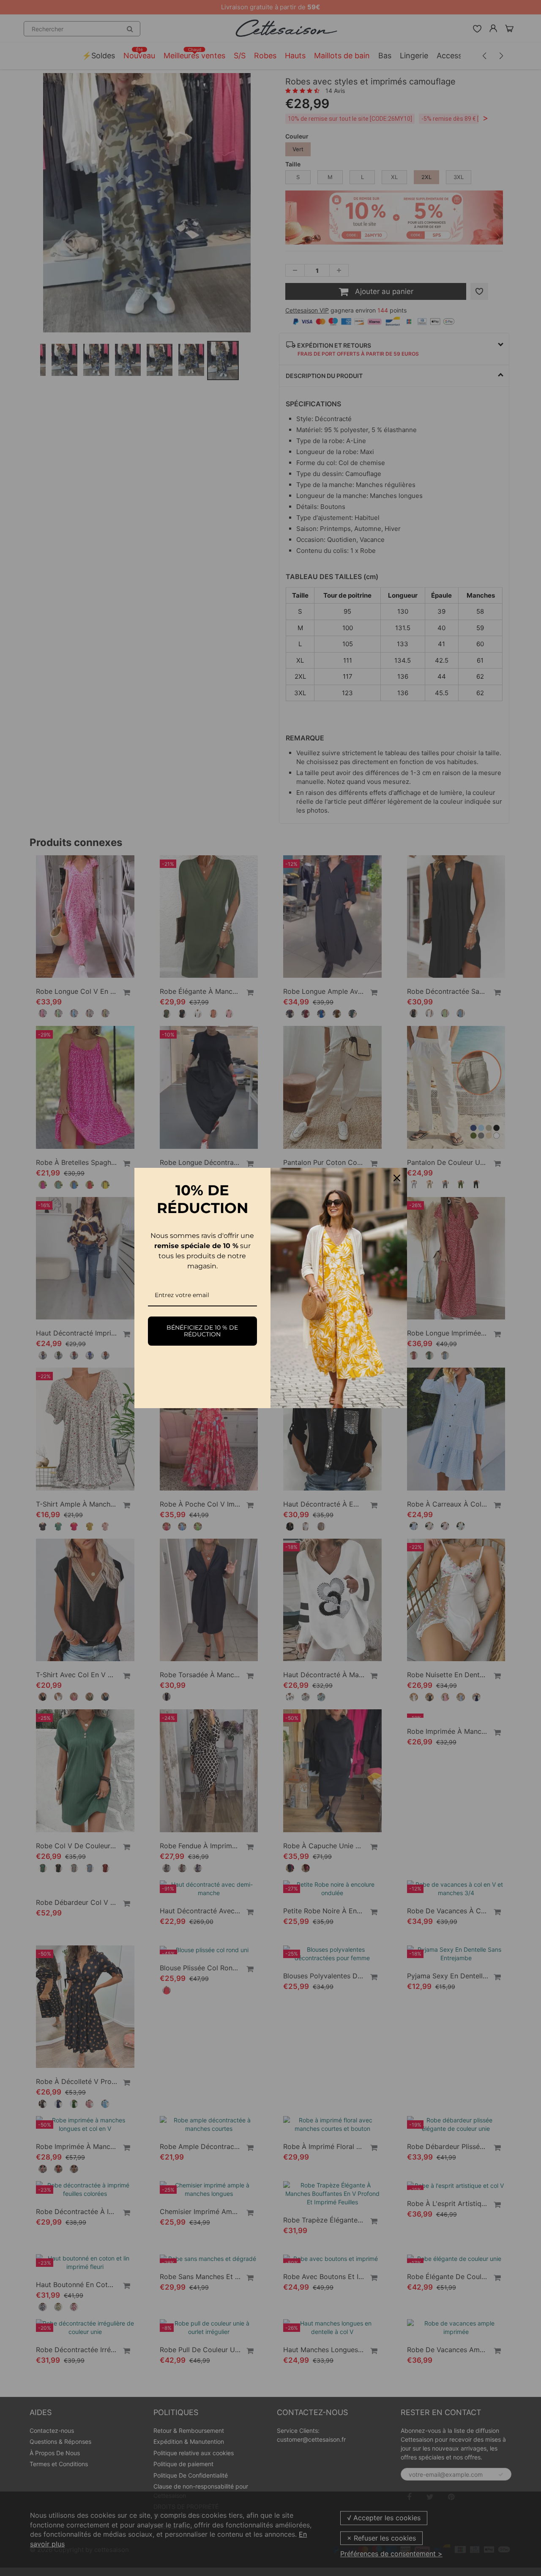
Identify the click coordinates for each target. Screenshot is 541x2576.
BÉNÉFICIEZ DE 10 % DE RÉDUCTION (202, 1331)
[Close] (397, 1178)
